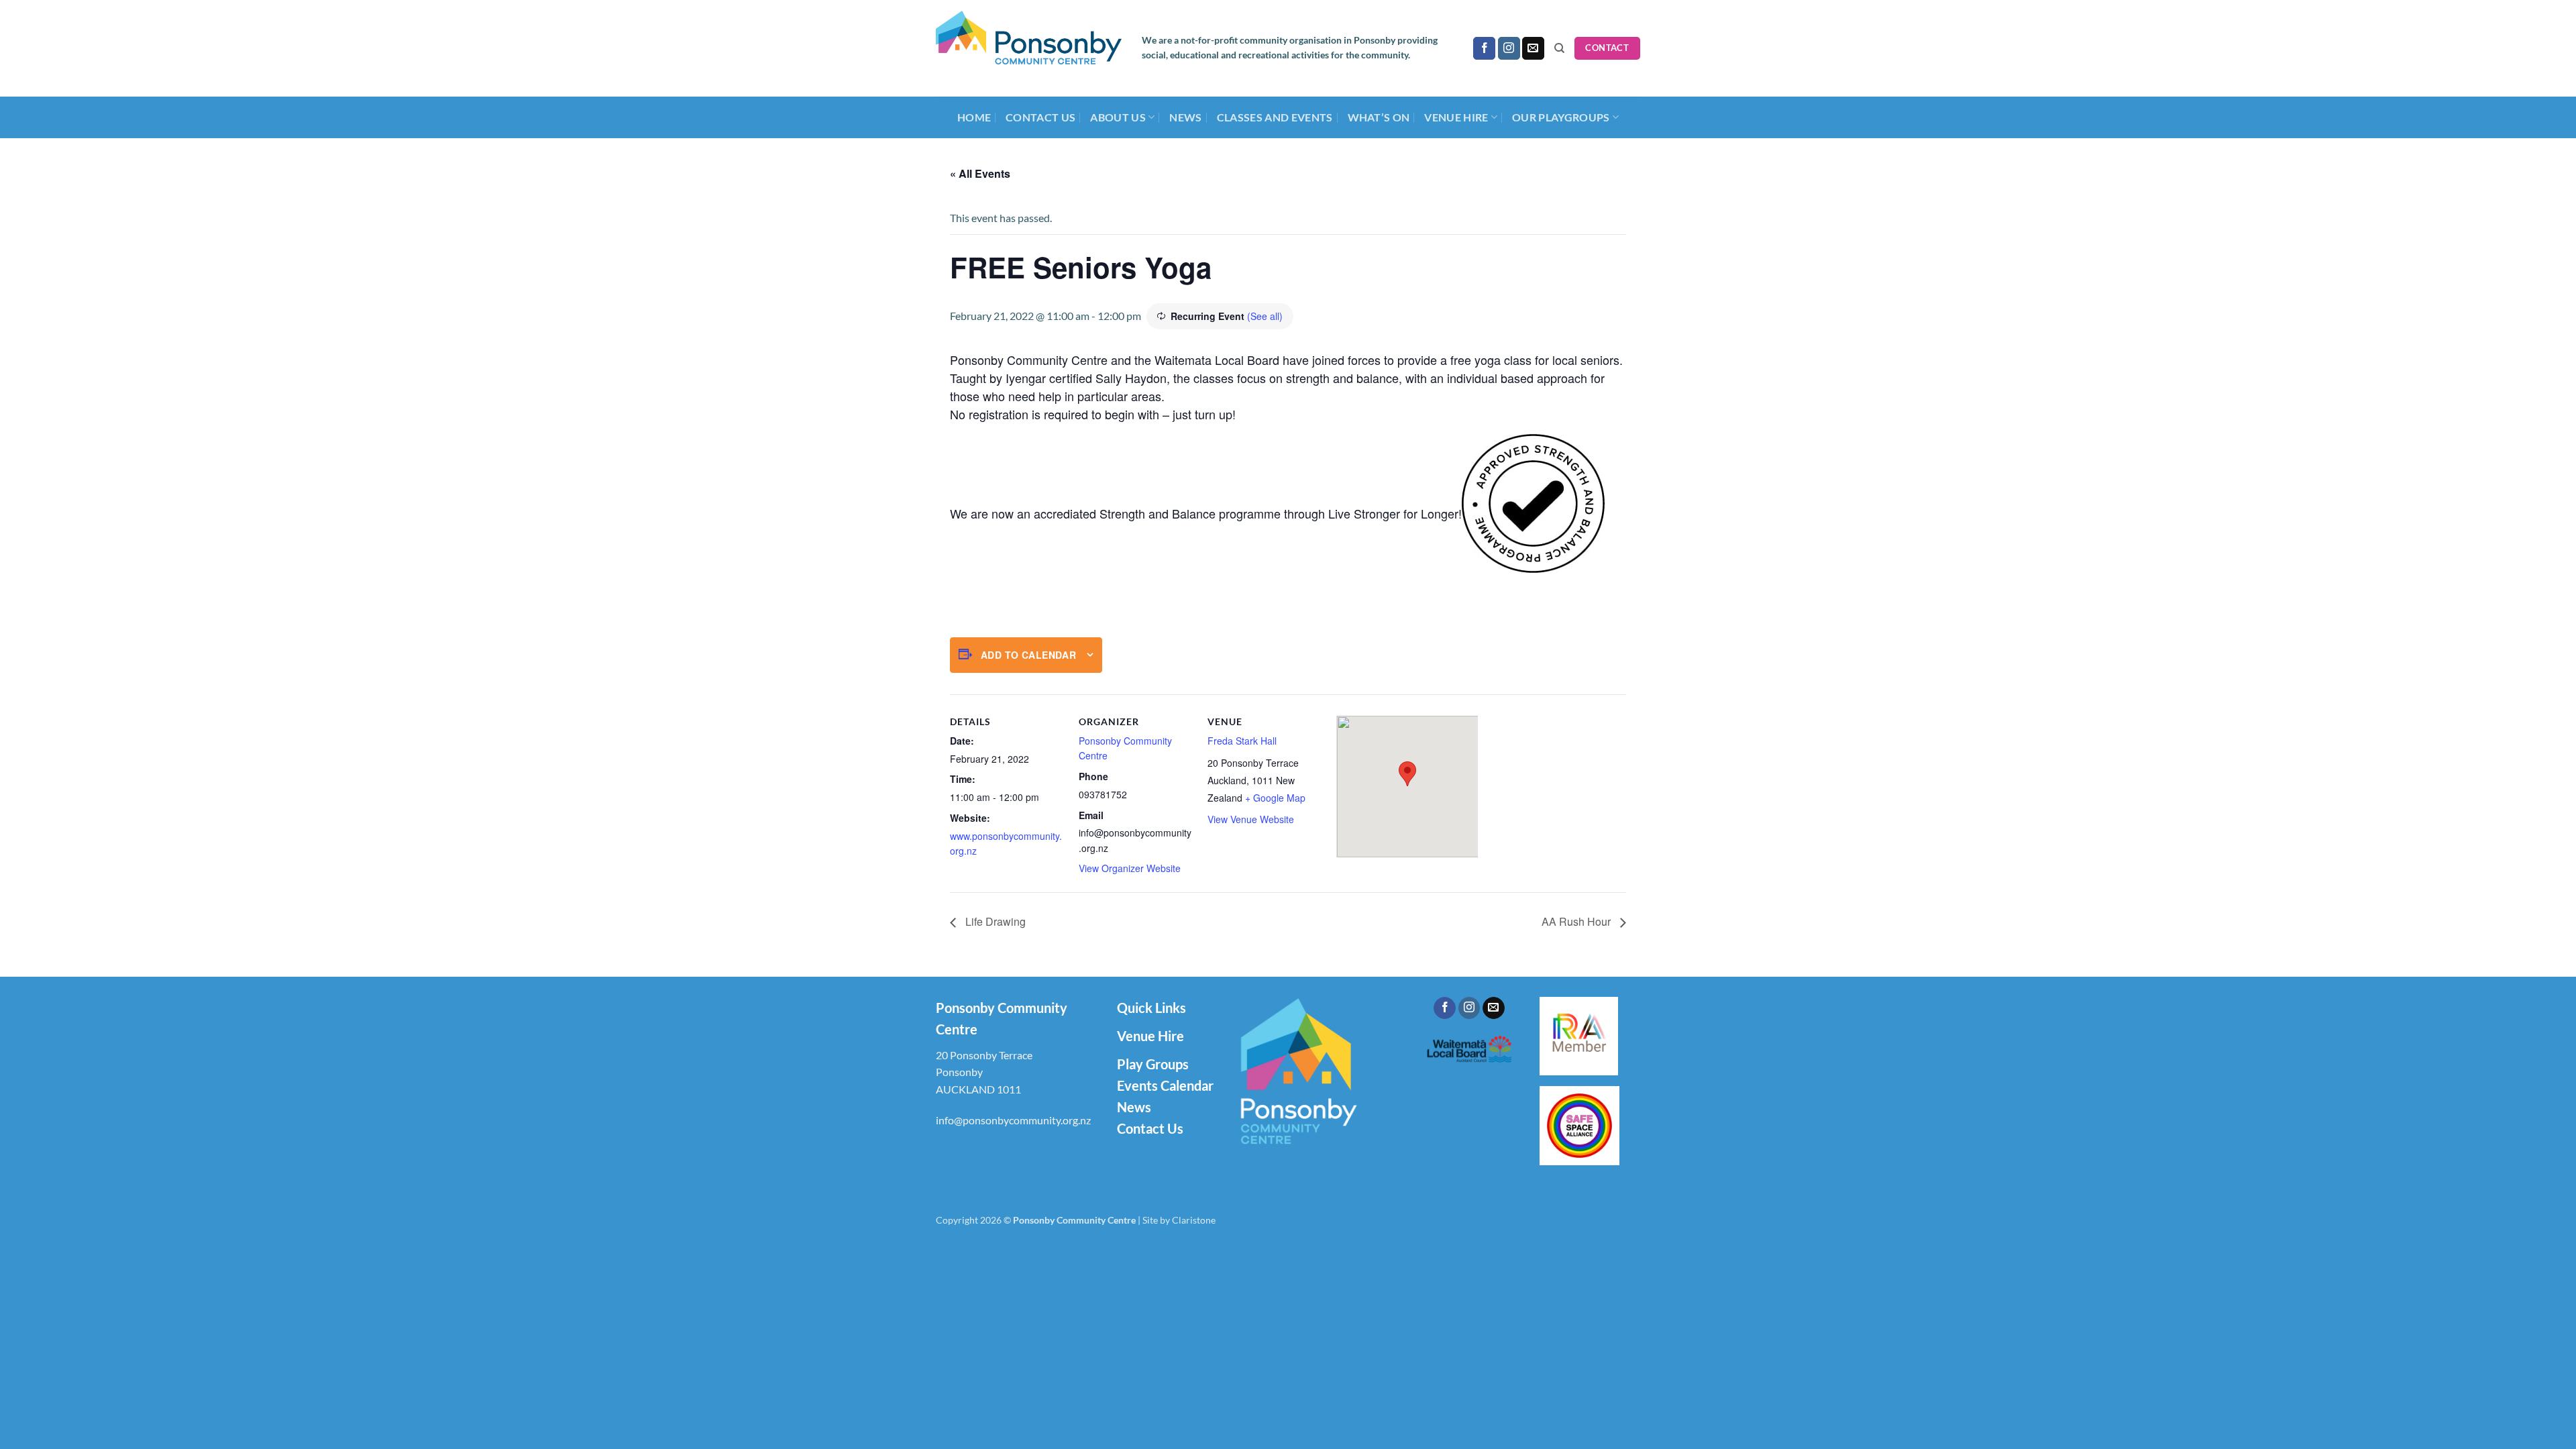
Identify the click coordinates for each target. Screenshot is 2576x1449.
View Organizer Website (1130, 868)
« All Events (980, 173)
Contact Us (1040, 117)
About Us (1118, 117)
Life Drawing (994, 921)
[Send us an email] (1533, 48)
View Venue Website (1251, 819)
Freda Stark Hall (1242, 741)
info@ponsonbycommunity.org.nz (1013, 1120)
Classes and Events (1275, 117)
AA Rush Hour (1577, 921)
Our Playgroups (1561, 117)
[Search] (1559, 48)
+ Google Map (1275, 798)
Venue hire (1456, 117)
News (1185, 117)
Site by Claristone (1179, 1220)
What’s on (1379, 117)
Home (974, 117)
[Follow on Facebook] (1484, 48)
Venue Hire (1150, 1036)
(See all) (1265, 316)
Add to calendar (1028, 655)
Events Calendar (1165, 1085)
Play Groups (1153, 1064)
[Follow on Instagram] (1509, 48)
